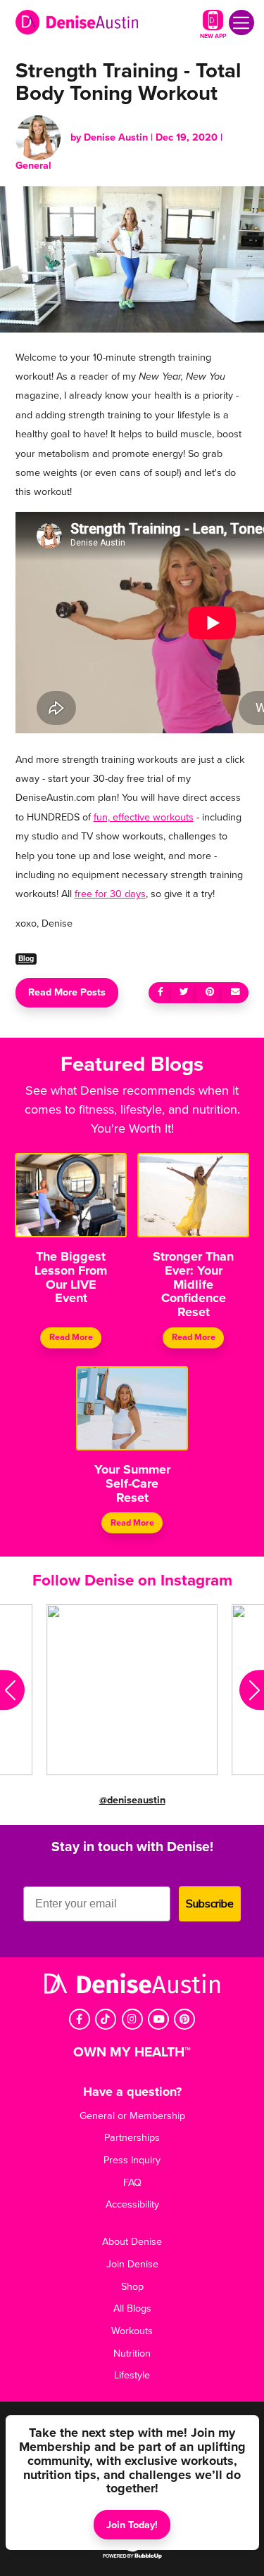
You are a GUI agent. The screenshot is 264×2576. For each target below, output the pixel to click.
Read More (71, 1338)
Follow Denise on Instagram (132, 1580)
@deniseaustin (132, 1800)
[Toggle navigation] (241, 22)
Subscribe (210, 1904)
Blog (26, 959)
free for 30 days (110, 894)
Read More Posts (67, 992)
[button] (12, 1690)
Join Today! (132, 2525)
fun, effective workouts (144, 817)
